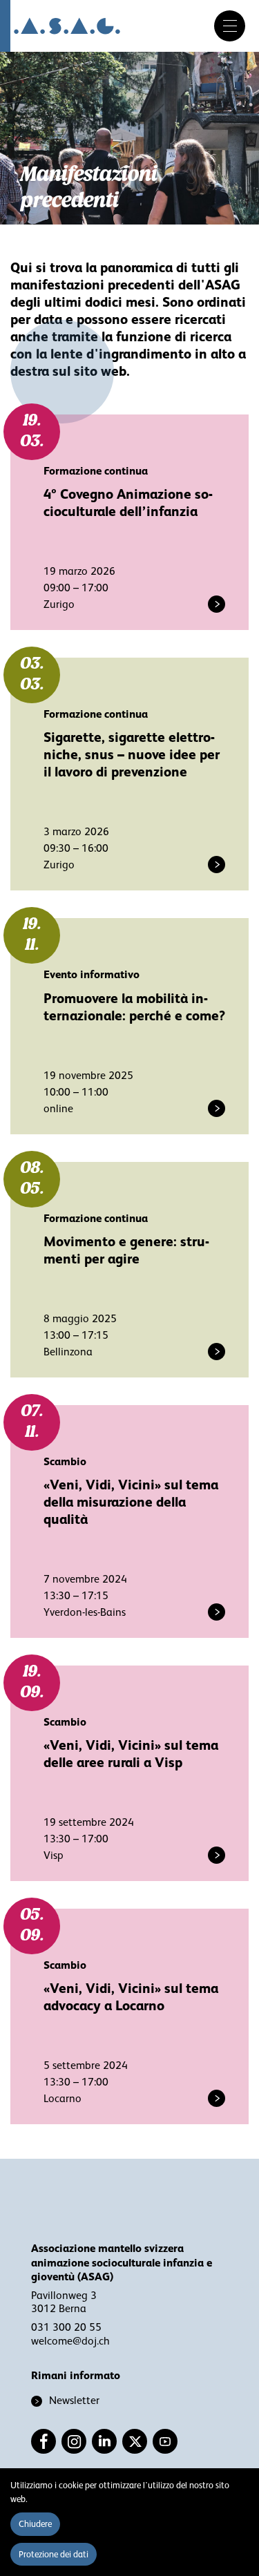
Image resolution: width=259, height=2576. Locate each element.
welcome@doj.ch (70, 2341)
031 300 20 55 (66, 2327)
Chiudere (35, 2524)
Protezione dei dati (54, 2554)
